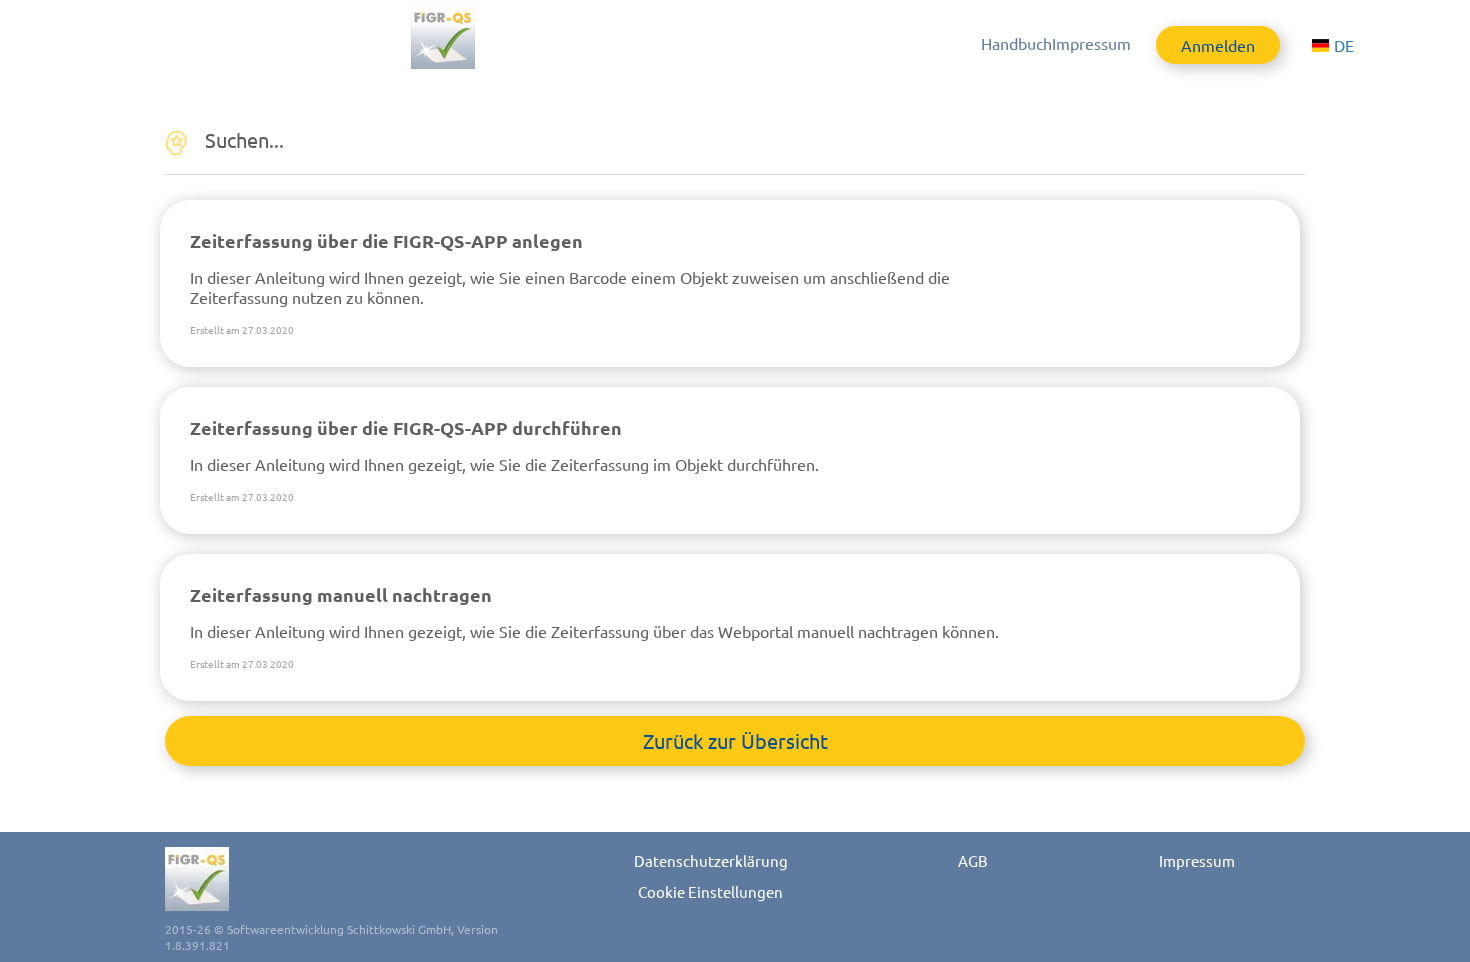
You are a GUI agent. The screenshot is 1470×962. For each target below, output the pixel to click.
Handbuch (1016, 43)
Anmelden (1218, 45)
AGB (973, 860)
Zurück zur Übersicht (735, 740)
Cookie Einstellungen (710, 891)
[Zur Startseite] (486, 37)
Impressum (1091, 43)
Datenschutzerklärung (711, 860)
